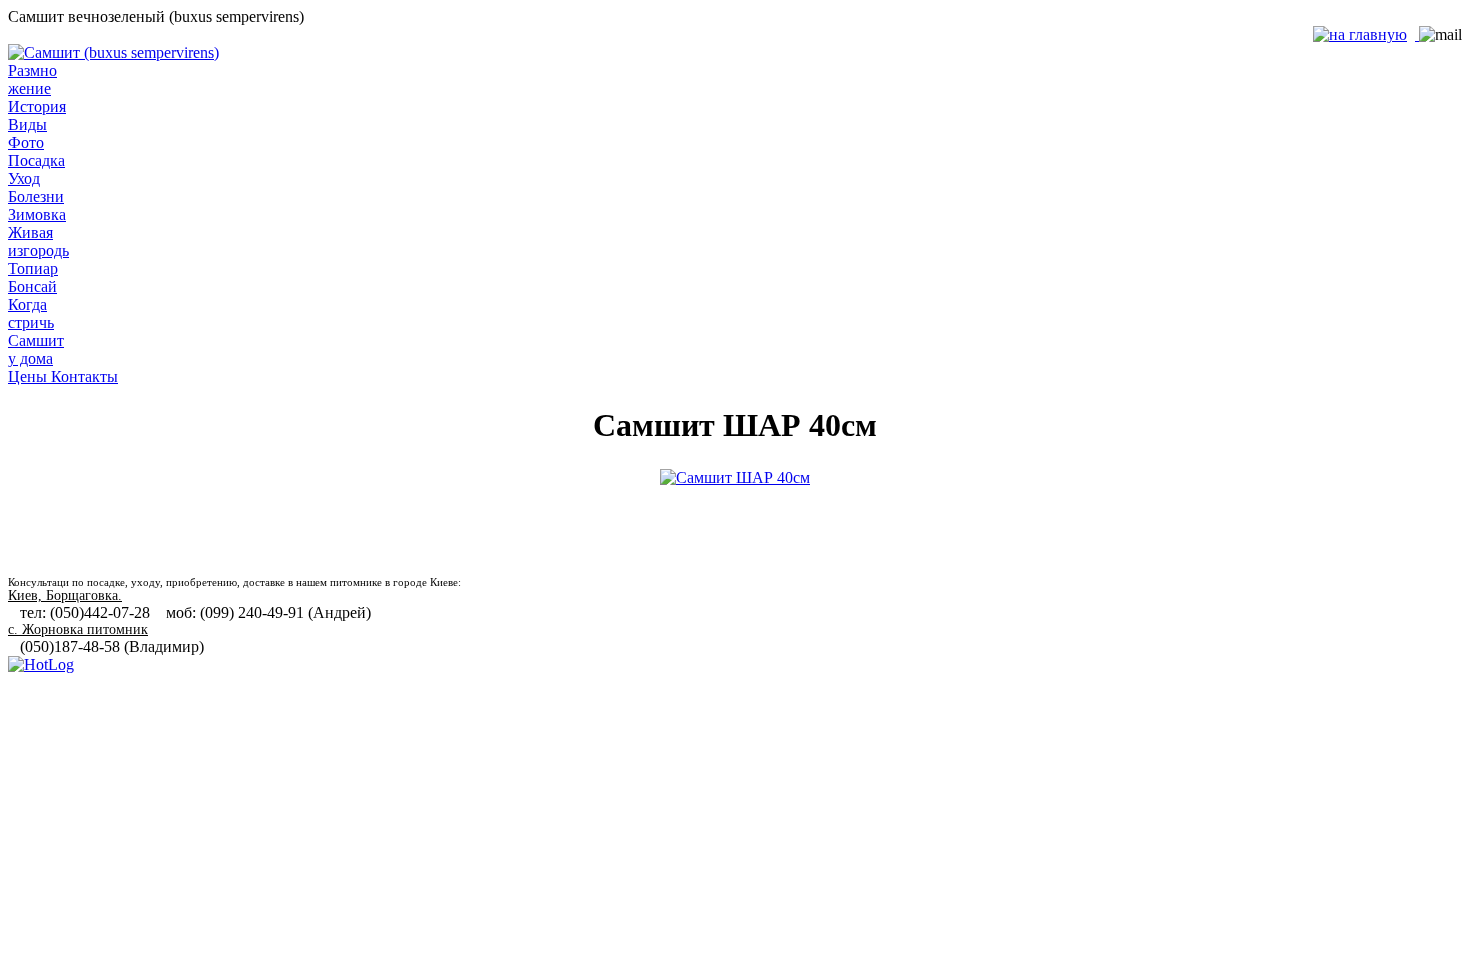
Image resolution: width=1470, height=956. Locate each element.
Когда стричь (31, 313)
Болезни (36, 196)
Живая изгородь (38, 241)
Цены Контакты (63, 376)
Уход (24, 178)
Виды (27, 124)
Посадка (36, 160)
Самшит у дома (36, 349)
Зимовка (37, 214)
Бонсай (32, 286)
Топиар (33, 268)
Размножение (32, 79)
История (37, 106)
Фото (26, 142)
